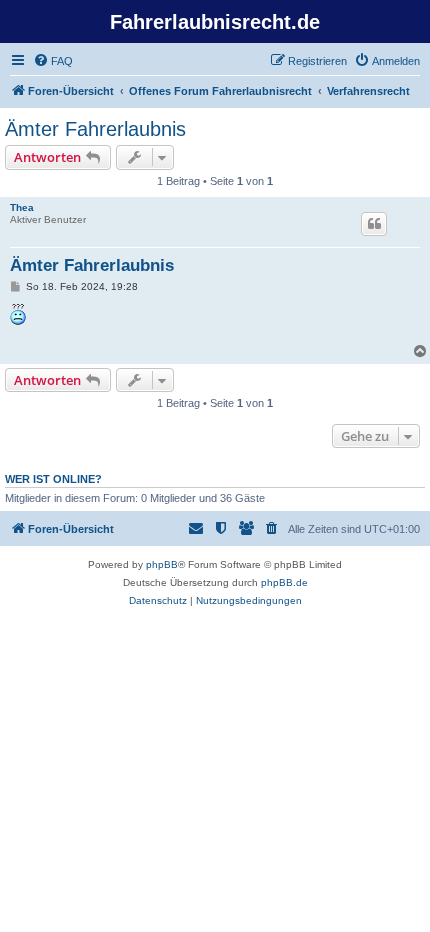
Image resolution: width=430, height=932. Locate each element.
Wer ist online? (53, 479)
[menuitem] (53, 61)
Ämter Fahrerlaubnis (95, 129)
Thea (22, 207)
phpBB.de (284, 582)
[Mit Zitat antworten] (374, 224)
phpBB (162, 564)
